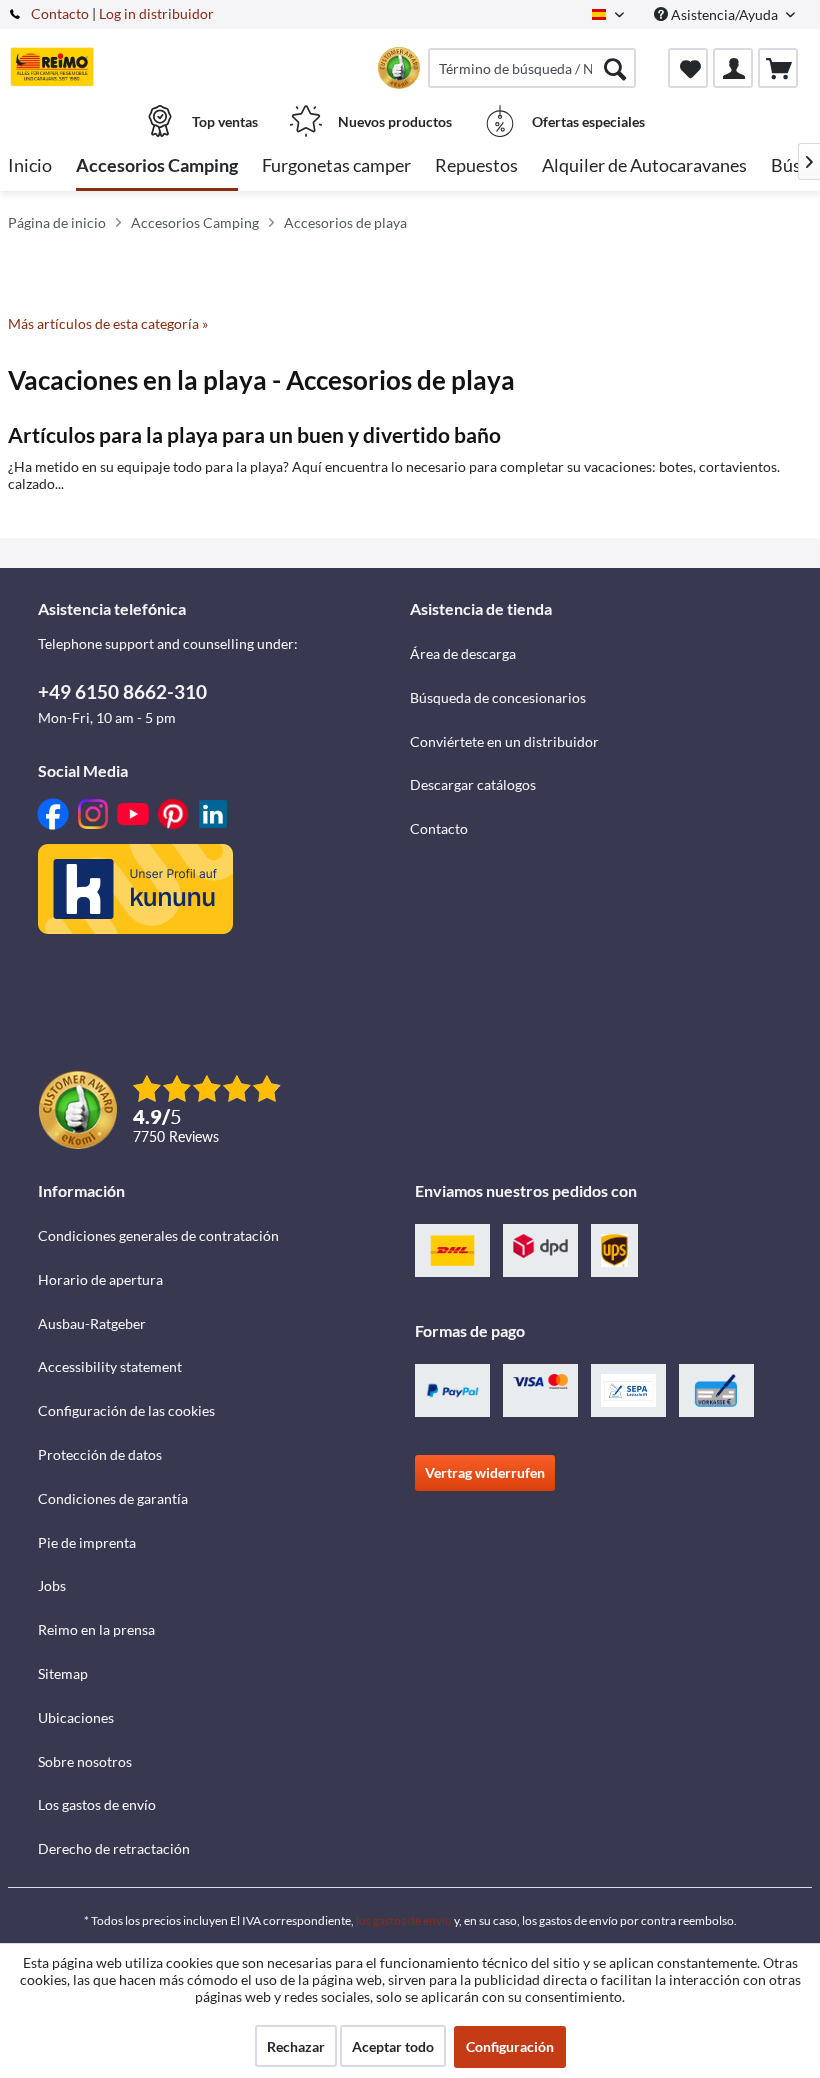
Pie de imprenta (87, 1542)
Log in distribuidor (156, 13)
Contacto (60, 13)
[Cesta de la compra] (778, 68)
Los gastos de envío (97, 1804)
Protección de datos (100, 1454)
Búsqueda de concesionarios (498, 697)
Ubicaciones (76, 1717)
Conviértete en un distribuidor (504, 741)
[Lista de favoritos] (688, 68)
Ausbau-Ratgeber (92, 1323)
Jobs (52, 1585)
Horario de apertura (100, 1279)
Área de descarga (463, 653)
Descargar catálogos (473, 784)
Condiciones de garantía (113, 1498)
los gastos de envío (404, 1920)
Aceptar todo (393, 2046)
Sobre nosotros (85, 1761)
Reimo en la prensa (96, 1629)
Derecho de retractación (114, 1848)
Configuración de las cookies (126, 1410)
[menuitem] (532, 68)
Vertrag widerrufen (485, 1472)
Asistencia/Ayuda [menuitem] (724, 14)
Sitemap (63, 1673)
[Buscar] (615, 68)
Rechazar (296, 2046)
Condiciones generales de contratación (158, 1235)
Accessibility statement (110, 1366)
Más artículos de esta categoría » (108, 323)
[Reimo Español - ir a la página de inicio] (52, 67)
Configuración (510, 2046)
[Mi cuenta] (733, 68)
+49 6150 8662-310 (122, 691)
